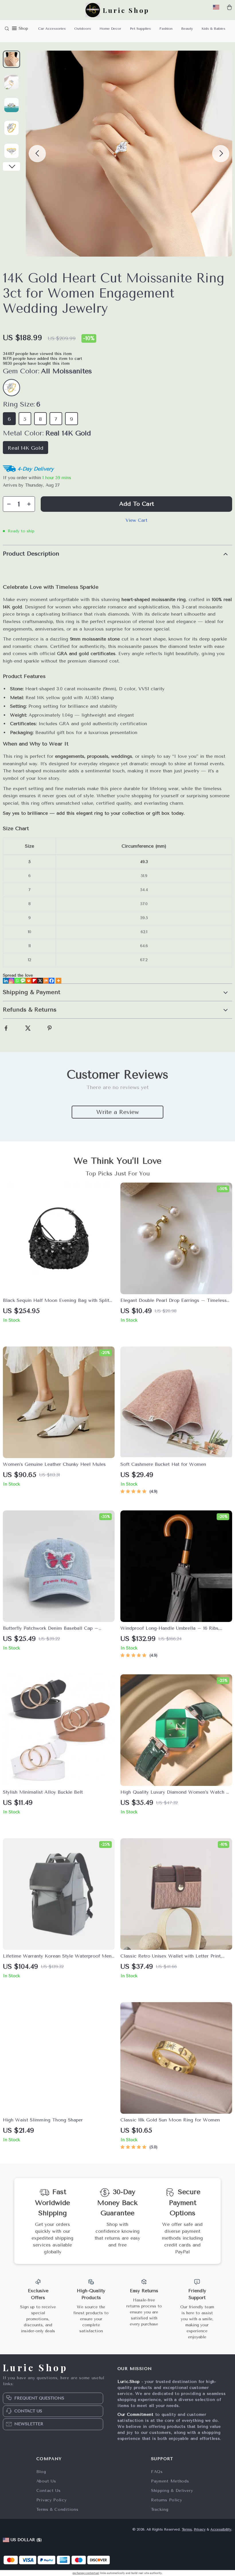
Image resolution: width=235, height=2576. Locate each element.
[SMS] (23, 981)
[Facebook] (52, 981)
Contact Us (49, 2491)
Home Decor (110, 29)
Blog (41, 2472)
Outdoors (83, 29)
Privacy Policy (52, 2500)
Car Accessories (52, 29)
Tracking (160, 2509)
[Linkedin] (6, 981)
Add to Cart (137, 504)
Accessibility (221, 2529)
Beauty (187, 29)
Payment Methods (170, 2481)
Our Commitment (136, 2415)
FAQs (157, 2472)
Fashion (166, 29)
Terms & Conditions (57, 2509)
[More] (58, 981)
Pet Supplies (140, 29)
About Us (46, 2481)
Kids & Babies (213, 29)
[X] (40, 981)
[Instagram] (11, 981)
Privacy (200, 2529)
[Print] (29, 981)
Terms (187, 2529)
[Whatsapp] (17, 981)
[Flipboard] (34, 981)
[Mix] (46, 981)
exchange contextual (86, 2573)
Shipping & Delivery (172, 2491)
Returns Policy (167, 2500)
